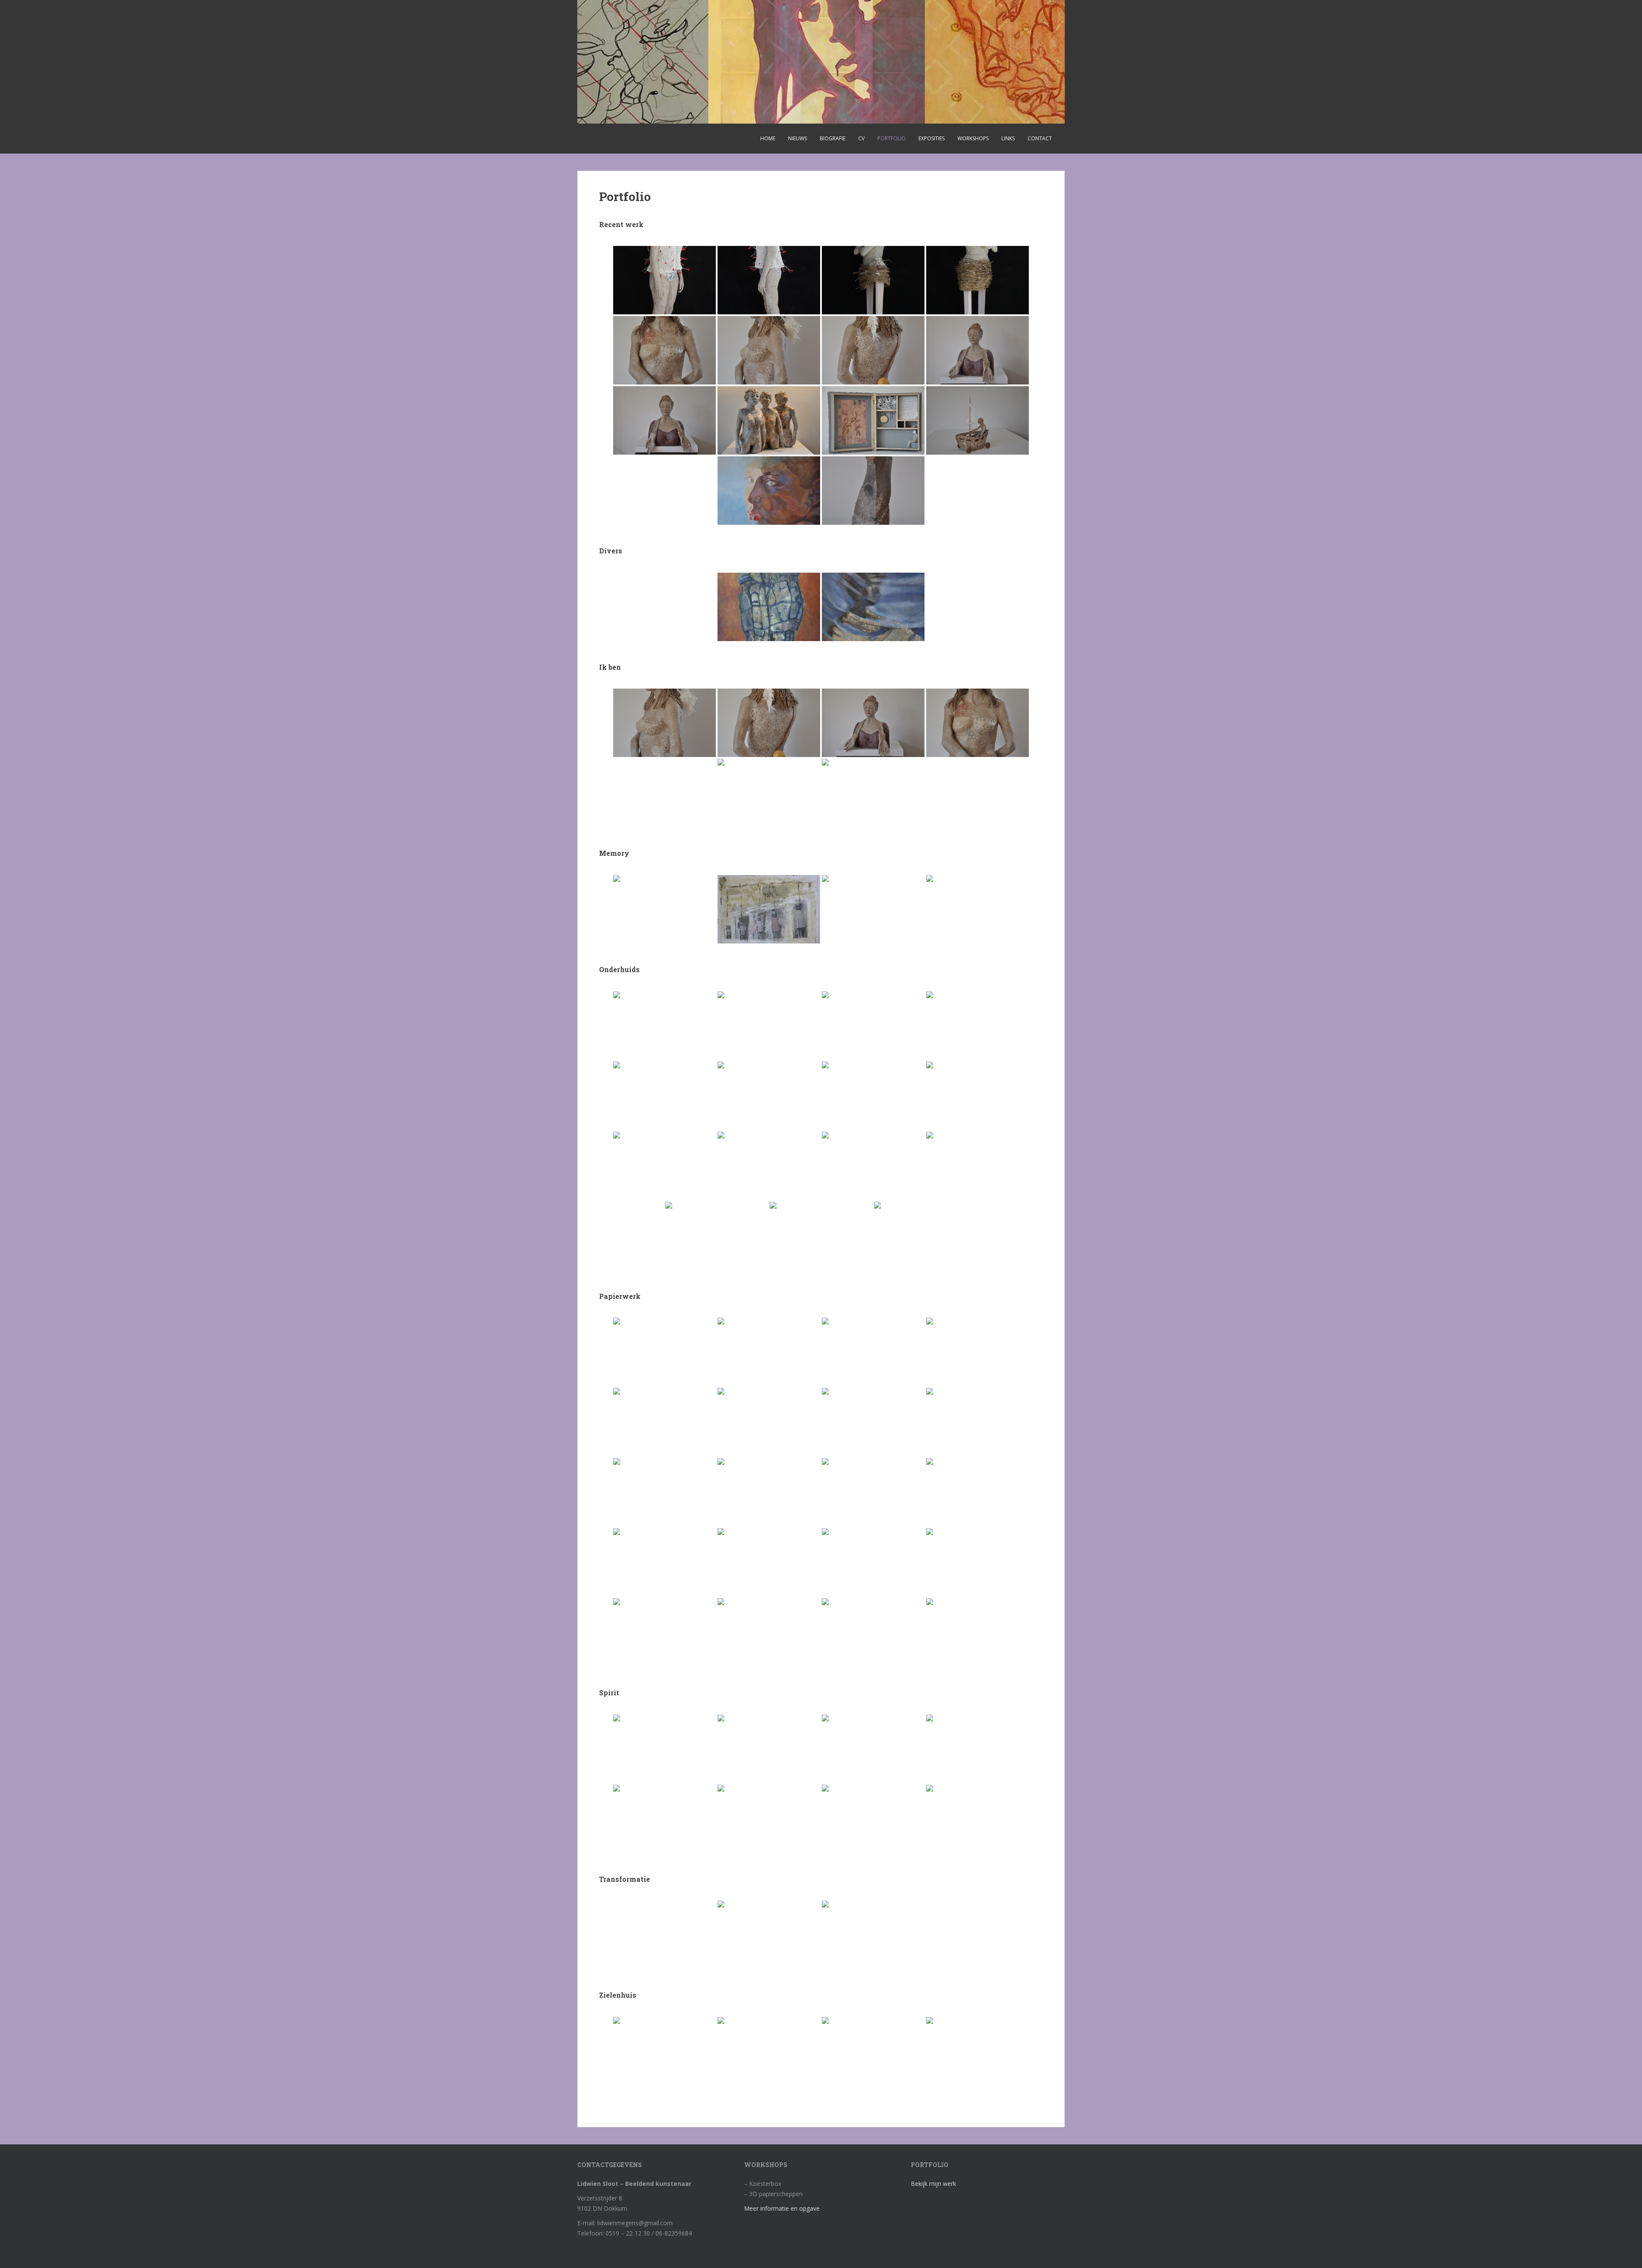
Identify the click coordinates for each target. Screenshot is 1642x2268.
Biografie (833, 138)
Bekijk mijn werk (933, 2184)
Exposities (932, 138)
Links (1008, 138)
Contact (1040, 138)
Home (768, 138)
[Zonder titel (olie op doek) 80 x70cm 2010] (873, 1935)
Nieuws (797, 138)
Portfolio (892, 138)
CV (861, 138)
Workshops (973, 138)
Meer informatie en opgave (782, 2208)
